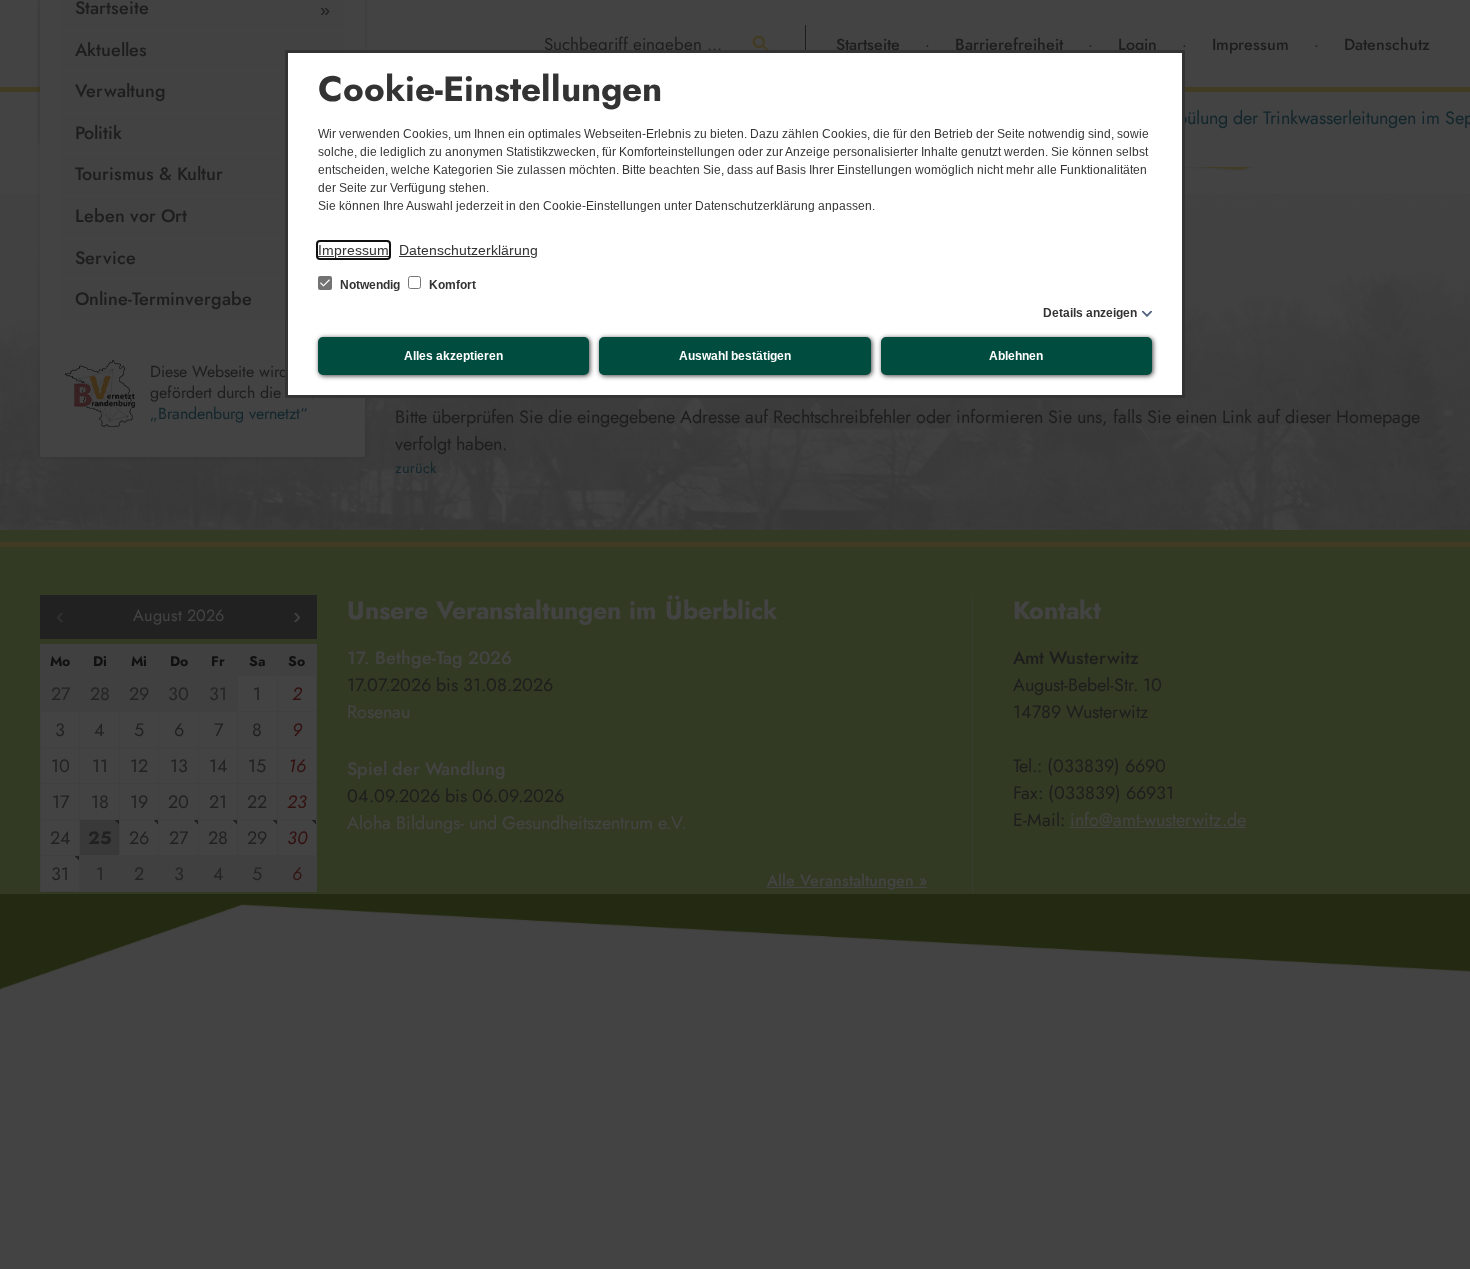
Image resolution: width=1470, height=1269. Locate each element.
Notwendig (370, 285)
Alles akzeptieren (453, 356)
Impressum (353, 250)
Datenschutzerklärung (468, 250)
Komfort (451, 285)
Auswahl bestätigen (735, 356)
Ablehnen (1016, 356)
